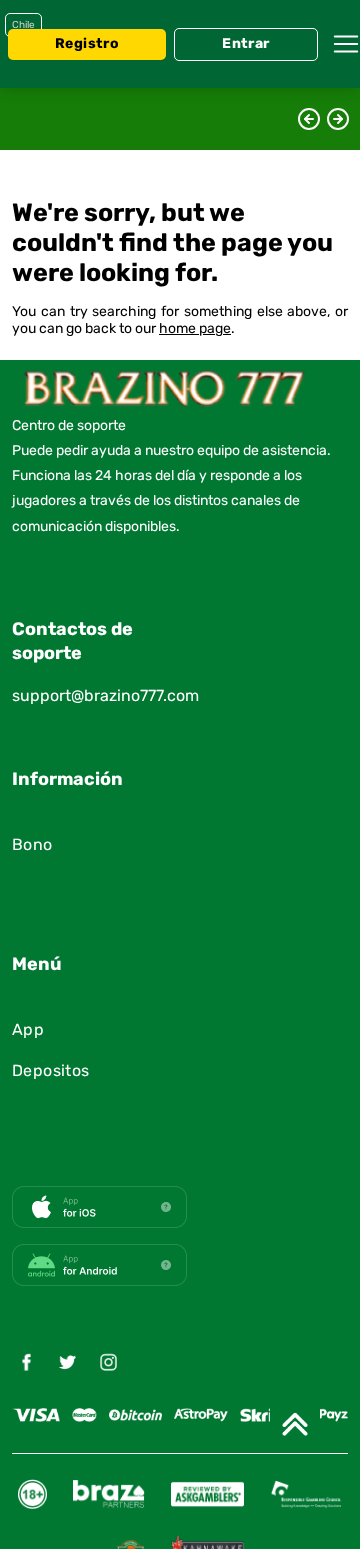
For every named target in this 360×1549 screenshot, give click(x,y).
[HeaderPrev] (309, 119)
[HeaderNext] (338, 119)
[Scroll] (295, 1424)
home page (195, 329)
